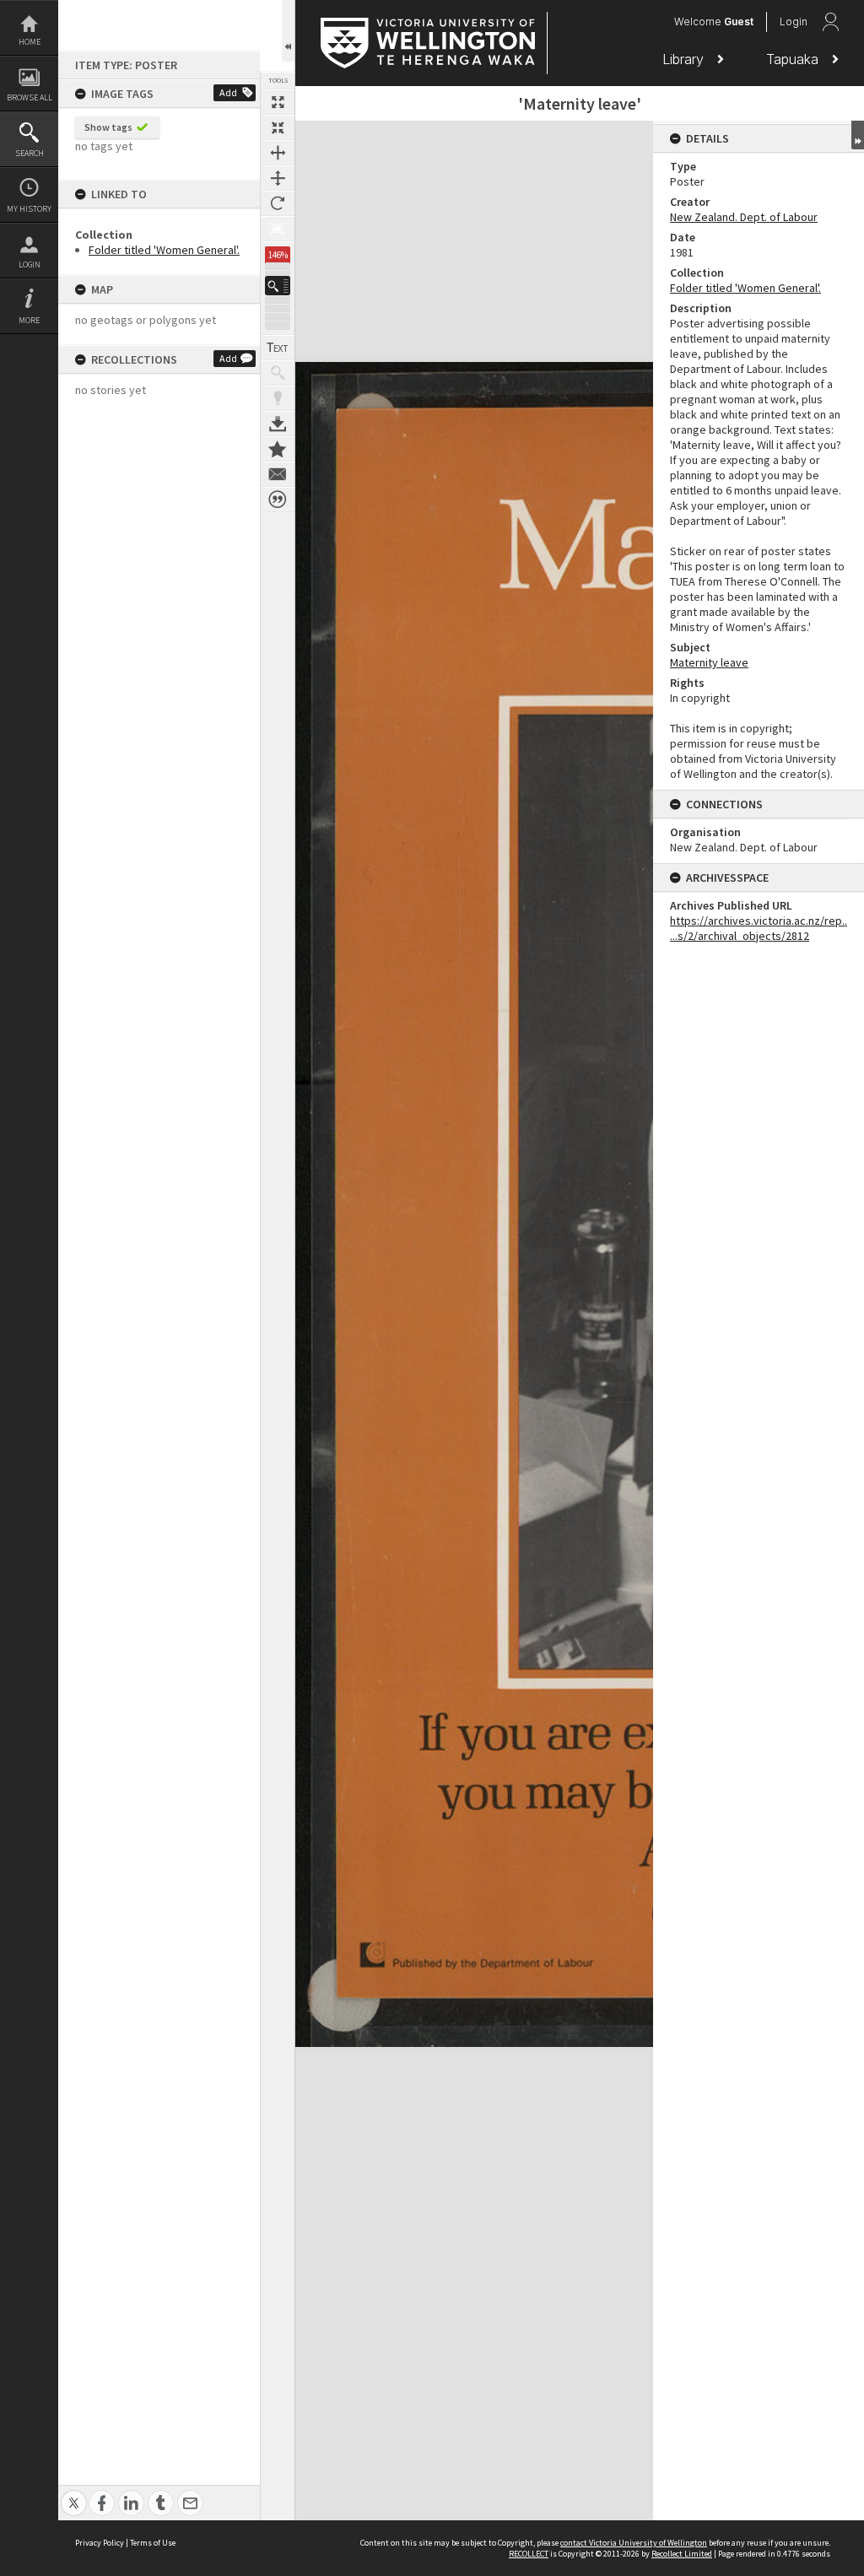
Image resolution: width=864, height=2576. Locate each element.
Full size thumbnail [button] (278, 102)
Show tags (108, 127)
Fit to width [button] (278, 153)
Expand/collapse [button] (858, 135)
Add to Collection (278, 449)
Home (30, 42)
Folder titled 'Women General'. (164, 250)
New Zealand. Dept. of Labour (744, 217)
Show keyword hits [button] (278, 373)
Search (30, 153)
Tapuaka (794, 59)
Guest (739, 22)
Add (228, 92)
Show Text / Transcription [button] (278, 348)
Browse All (30, 97)
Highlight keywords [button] (278, 398)
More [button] (29, 320)
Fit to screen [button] (278, 127)
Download (278, 424)
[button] (278, 286)
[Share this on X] (74, 2494)
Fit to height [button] (278, 178)
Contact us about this (278, 474)
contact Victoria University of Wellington (634, 2543)
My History (29, 209)
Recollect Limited (682, 2554)
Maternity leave (709, 662)
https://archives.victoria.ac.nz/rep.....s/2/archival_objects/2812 (759, 928)
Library (685, 59)
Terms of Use (153, 2543)
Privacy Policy (100, 2543)
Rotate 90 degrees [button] (278, 203)
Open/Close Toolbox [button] (288, 31)
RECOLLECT (529, 2554)
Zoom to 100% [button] (278, 229)
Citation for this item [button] (278, 500)
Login (30, 265)
